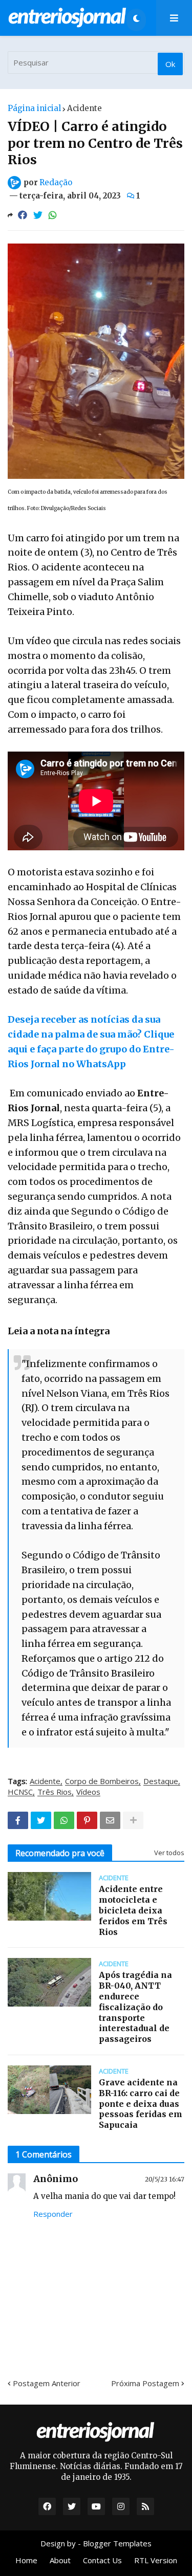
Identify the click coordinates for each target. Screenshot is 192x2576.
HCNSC (20, 1792)
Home (26, 2560)
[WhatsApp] (53, 215)
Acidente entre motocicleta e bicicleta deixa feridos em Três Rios (133, 1910)
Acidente (84, 108)
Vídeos (88, 1792)
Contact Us (102, 2560)
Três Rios (55, 1792)
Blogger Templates (117, 2543)
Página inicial (34, 108)
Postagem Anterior (47, 2383)
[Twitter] (38, 215)
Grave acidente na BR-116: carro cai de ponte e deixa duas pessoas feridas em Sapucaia (141, 2104)
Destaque (161, 1781)
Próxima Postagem (145, 2383)
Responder (53, 2214)
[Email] (110, 1820)
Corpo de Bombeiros (102, 1781)
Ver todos (169, 1853)
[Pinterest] (87, 1820)
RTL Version (156, 2560)
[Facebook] (23, 215)
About (60, 2560)
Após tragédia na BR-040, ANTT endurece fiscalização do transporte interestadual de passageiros (135, 2007)
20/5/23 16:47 (165, 2179)
